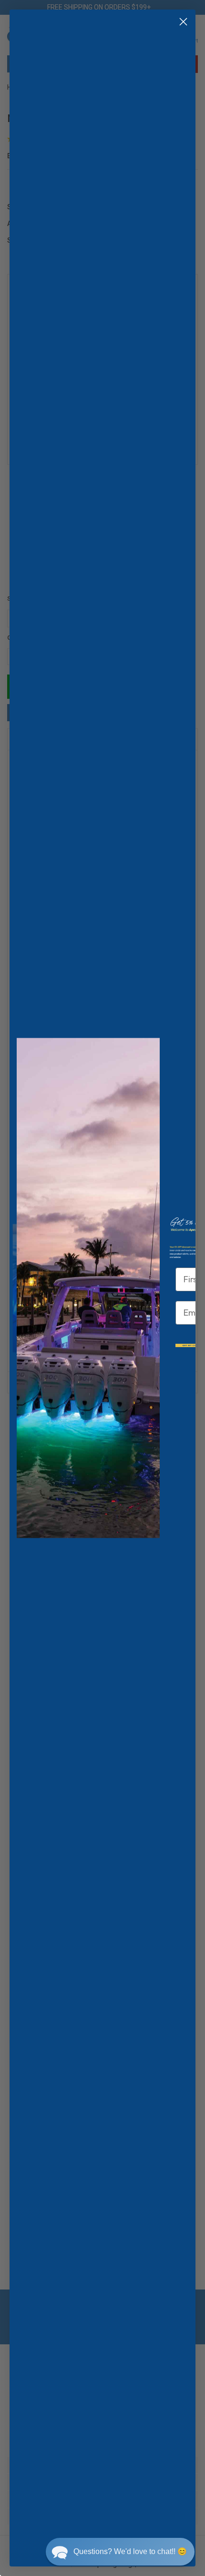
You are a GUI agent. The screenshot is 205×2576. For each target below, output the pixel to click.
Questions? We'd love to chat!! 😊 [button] (130, 2551)
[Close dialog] (183, 22)
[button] (120, 2552)
